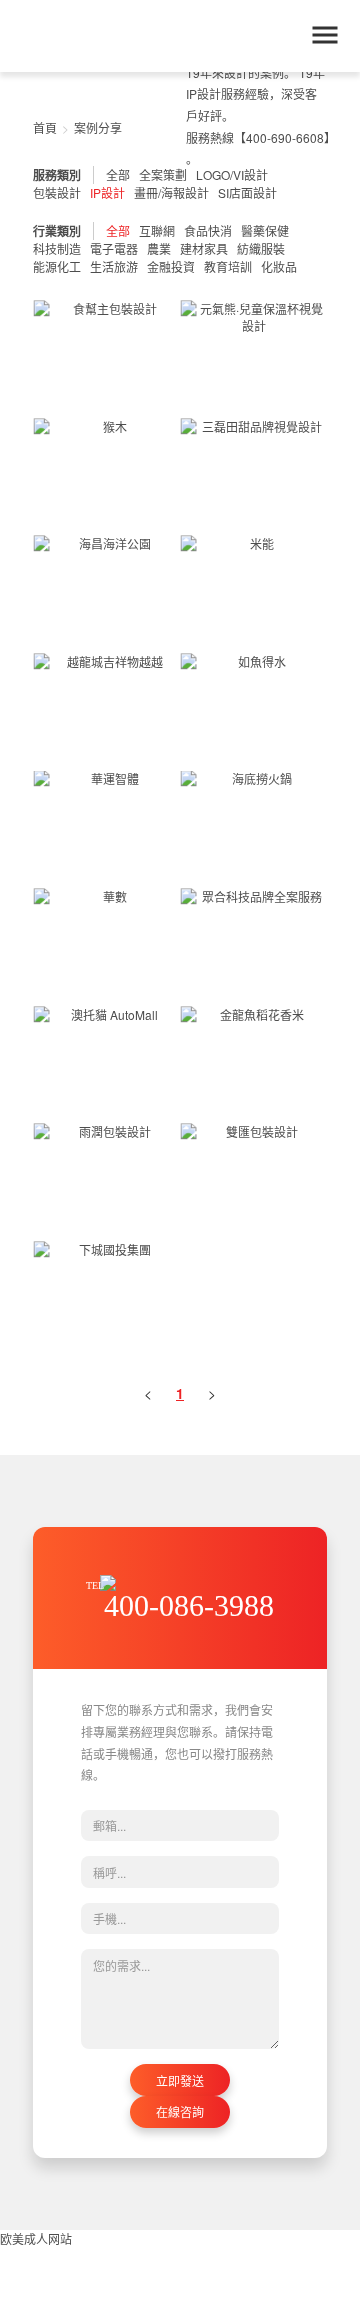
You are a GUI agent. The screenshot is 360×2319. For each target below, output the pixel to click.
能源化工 (57, 266)
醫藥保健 (265, 230)
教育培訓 (228, 266)
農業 (159, 248)
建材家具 (204, 248)
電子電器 (114, 248)
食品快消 (208, 230)
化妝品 (279, 266)
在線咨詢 (180, 2111)
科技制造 (57, 248)
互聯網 (157, 230)
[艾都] (104, 36)
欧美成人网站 (36, 2238)
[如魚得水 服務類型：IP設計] (253, 712)
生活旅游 (114, 266)
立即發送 (180, 2080)
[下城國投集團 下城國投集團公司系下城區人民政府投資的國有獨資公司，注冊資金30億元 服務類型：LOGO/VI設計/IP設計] (106, 1300)
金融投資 (171, 266)
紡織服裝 (261, 248)
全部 (118, 230)
